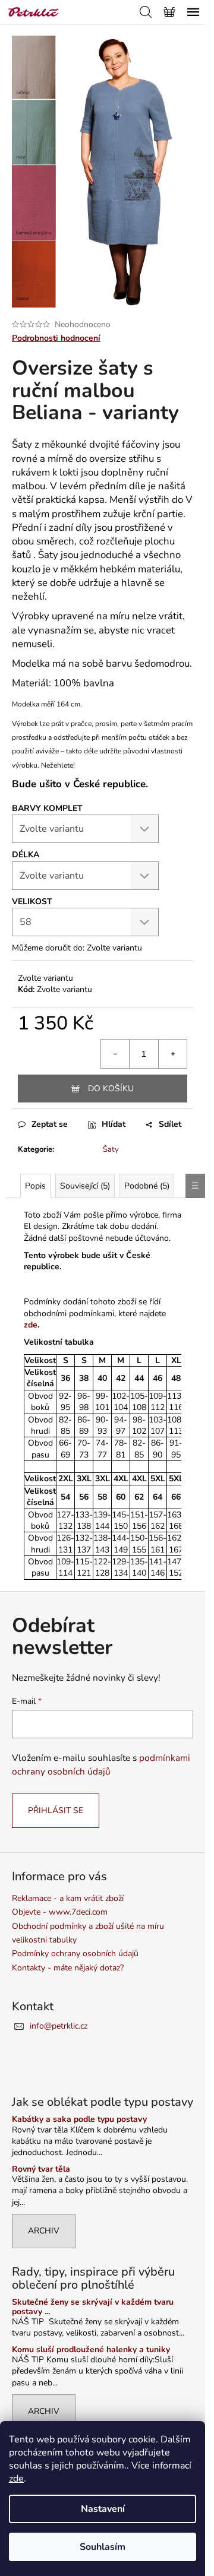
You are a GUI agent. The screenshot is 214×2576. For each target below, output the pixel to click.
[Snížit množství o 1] (115, 1054)
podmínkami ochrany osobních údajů (101, 1764)
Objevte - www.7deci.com (60, 1912)
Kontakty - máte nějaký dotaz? (68, 1968)
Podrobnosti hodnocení (56, 338)
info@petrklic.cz (59, 2026)
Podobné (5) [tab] (147, 1186)
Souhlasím (103, 2547)
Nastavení (103, 2509)
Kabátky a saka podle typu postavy (79, 2119)
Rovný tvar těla (41, 2169)
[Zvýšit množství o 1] (172, 1054)
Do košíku (111, 1089)
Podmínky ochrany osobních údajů (75, 1954)
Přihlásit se (56, 1810)
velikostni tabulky (44, 1940)
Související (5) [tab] (85, 1186)
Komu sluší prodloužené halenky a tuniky (91, 2350)
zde (16, 2479)
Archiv (44, 2231)
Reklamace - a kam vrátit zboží (68, 1898)
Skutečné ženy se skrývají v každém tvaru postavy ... (93, 2307)
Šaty (111, 1149)
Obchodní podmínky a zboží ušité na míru (88, 1926)
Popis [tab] (35, 1186)
